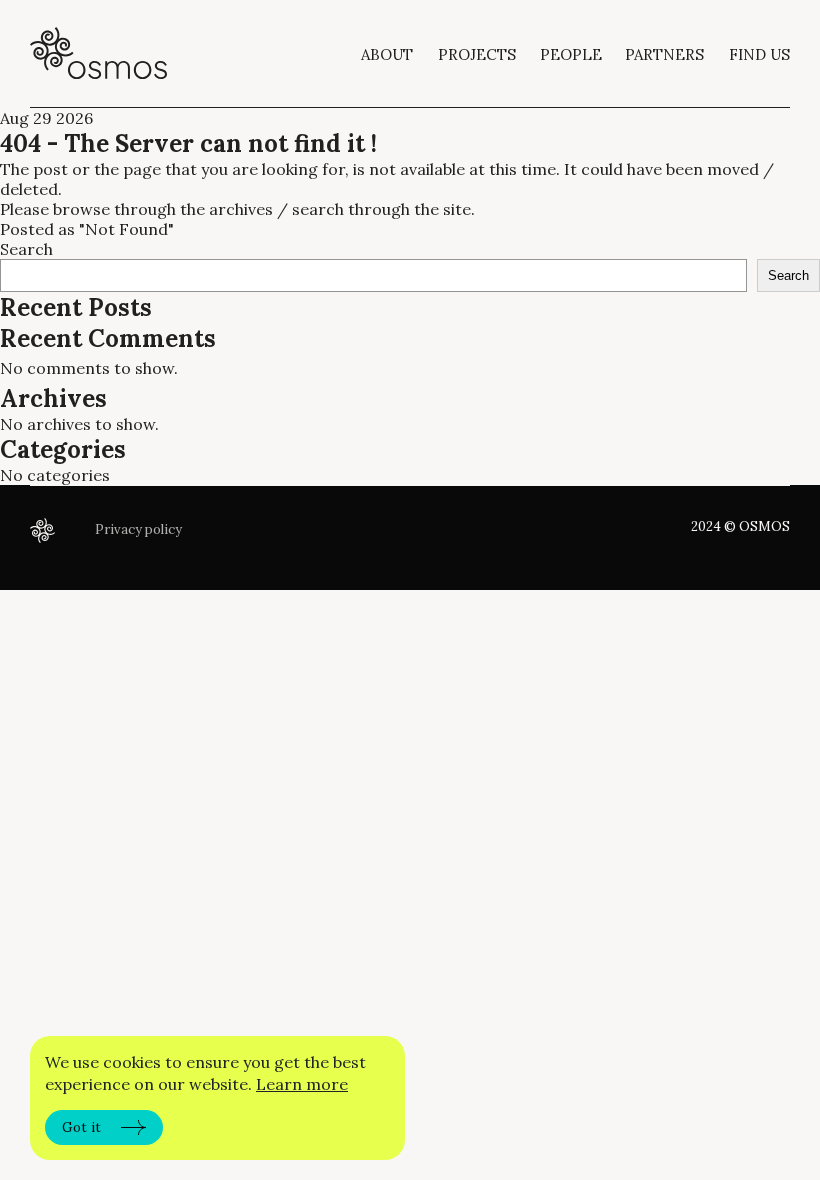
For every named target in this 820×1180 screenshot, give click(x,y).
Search (26, 249)
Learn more (302, 1084)
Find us (759, 54)
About (387, 54)
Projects (477, 54)
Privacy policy (138, 529)
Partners (664, 54)
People (571, 54)
